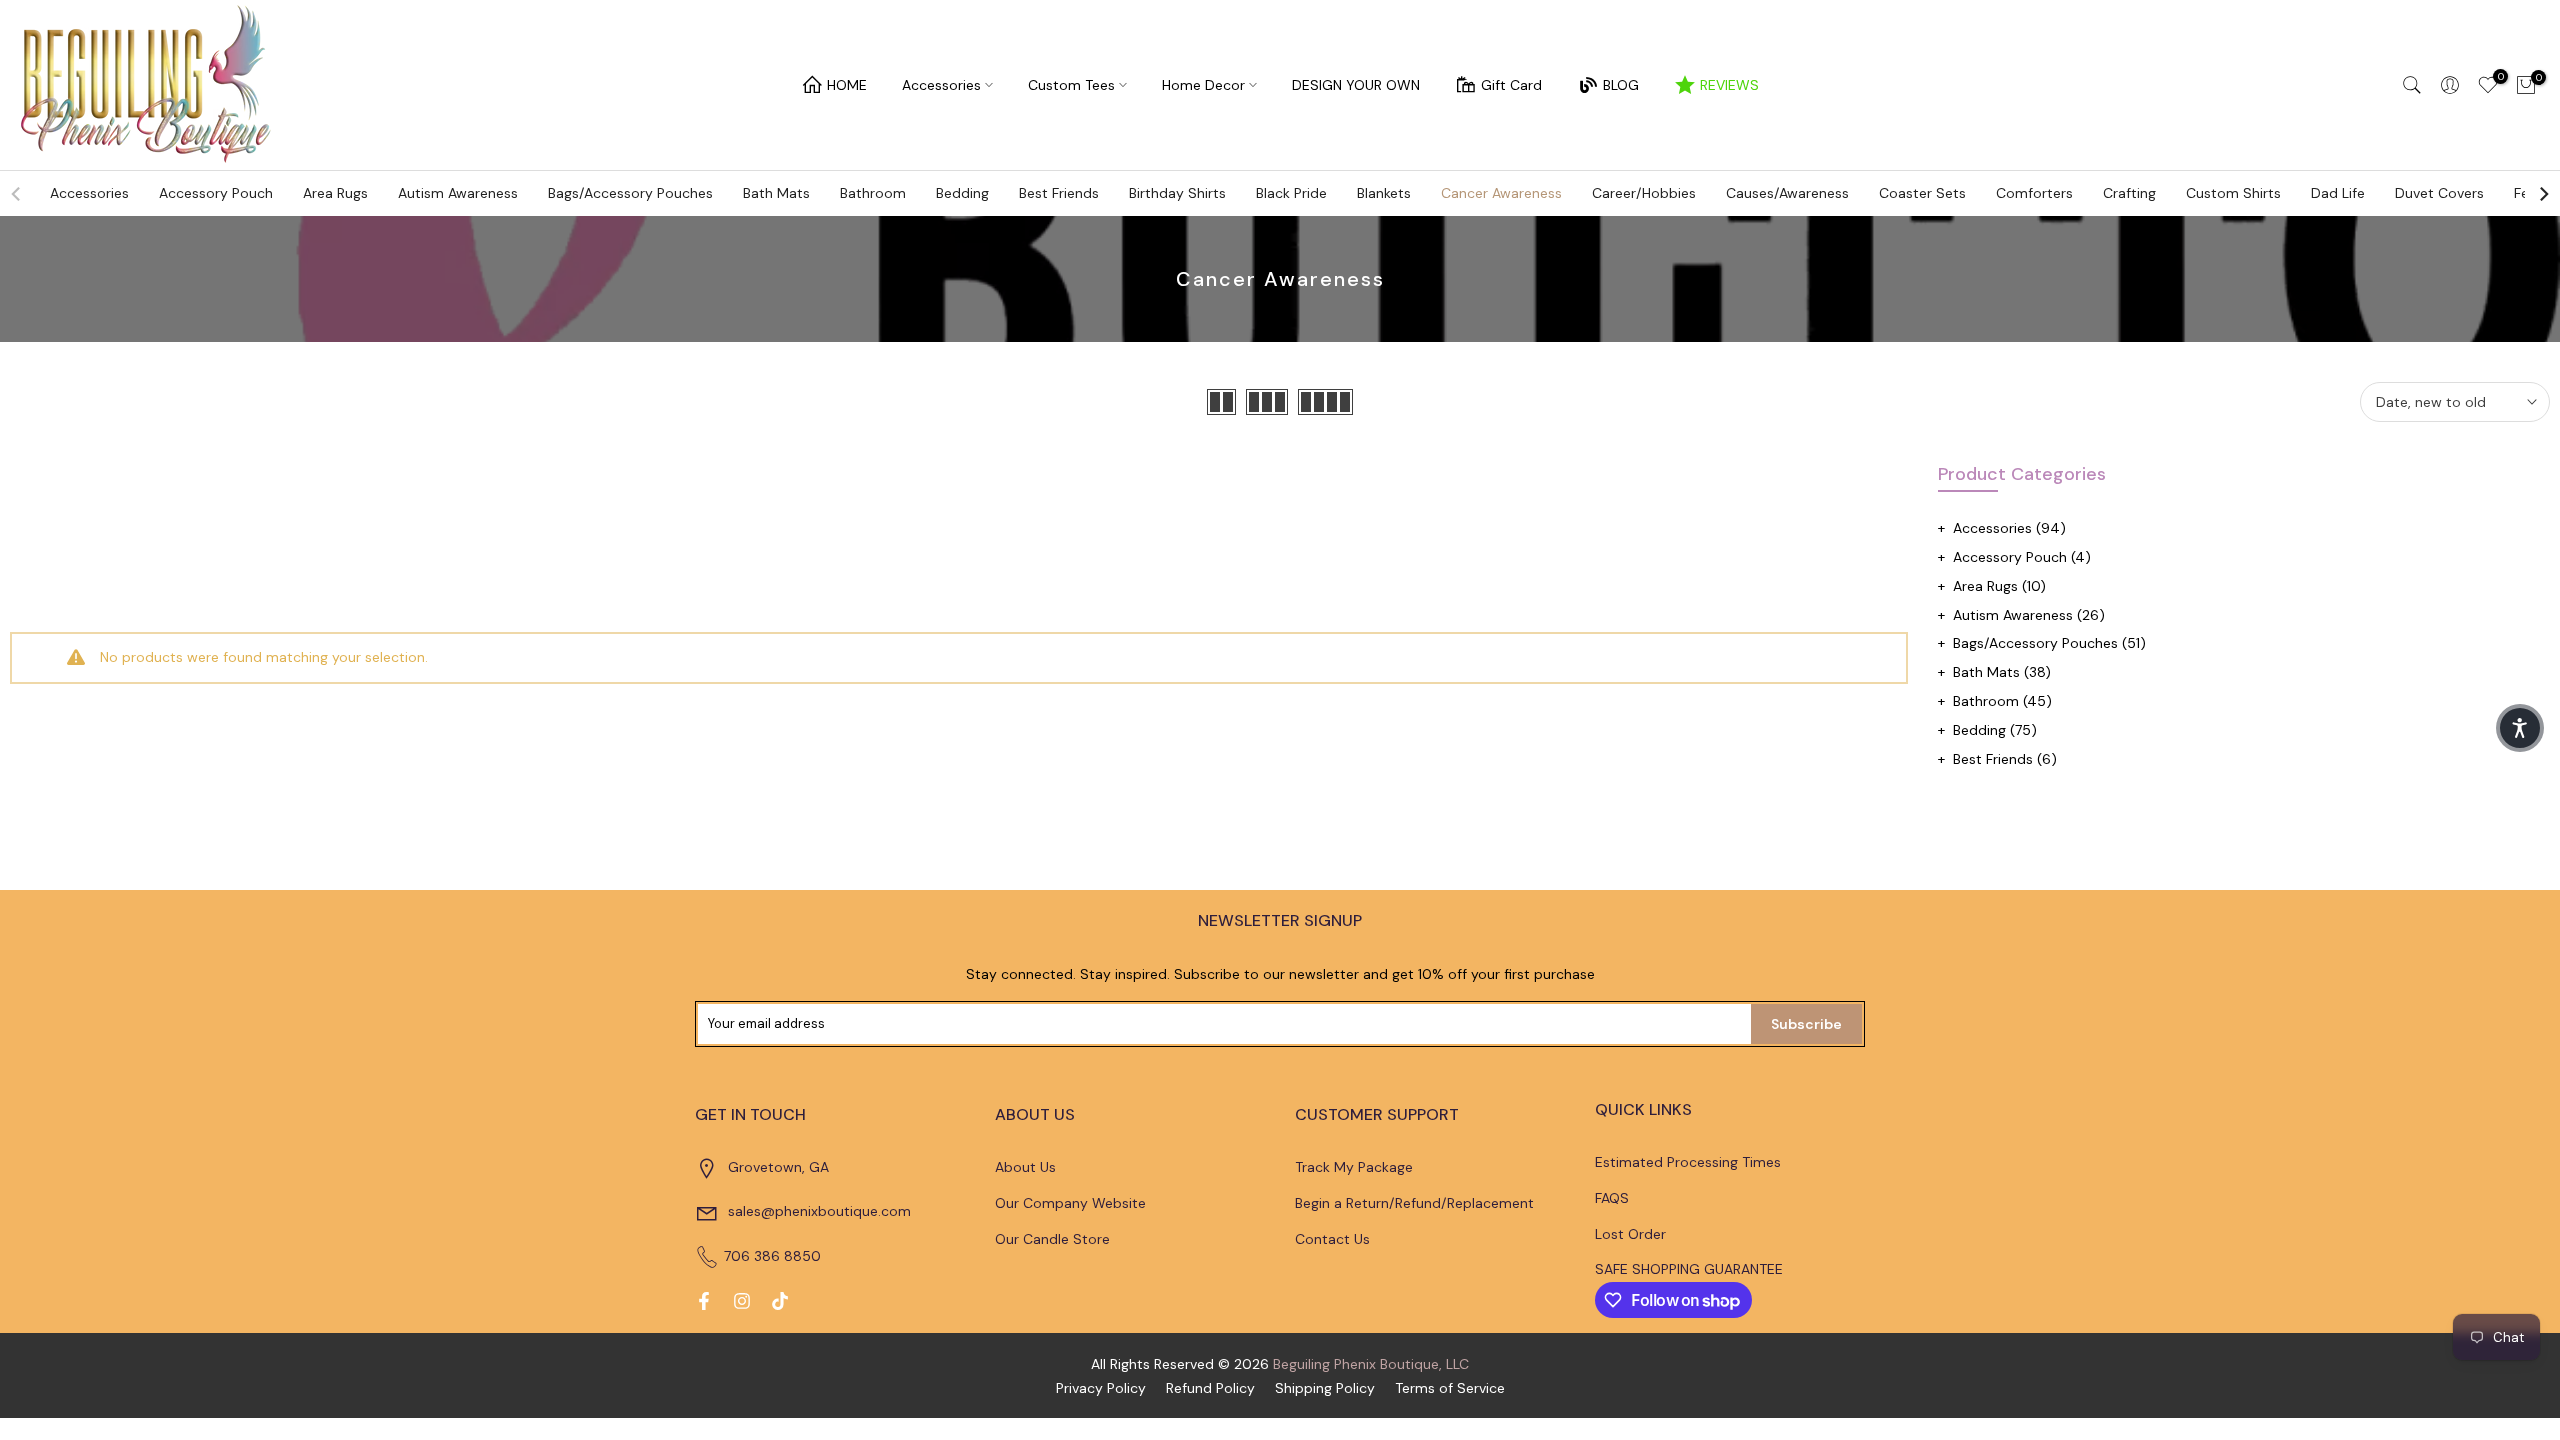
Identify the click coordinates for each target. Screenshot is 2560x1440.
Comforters (2034, 193)
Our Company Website (1070, 1203)
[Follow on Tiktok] (780, 1301)
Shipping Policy (1325, 1388)
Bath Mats (776, 193)
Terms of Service (1450, 1388)
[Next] (2543, 194)
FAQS (1612, 1198)
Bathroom (873, 193)
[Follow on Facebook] (704, 1301)
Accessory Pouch (216, 193)
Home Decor (1203, 85)
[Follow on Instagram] (742, 1301)
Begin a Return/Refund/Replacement (1414, 1203)
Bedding (962, 193)
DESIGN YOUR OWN (1356, 85)
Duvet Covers (2439, 193)
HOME (847, 85)
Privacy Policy (1101, 1388)
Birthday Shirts (1177, 193)
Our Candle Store (1052, 1239)
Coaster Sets (1922, 193)
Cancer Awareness (1501, 193)
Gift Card (1511, 85)
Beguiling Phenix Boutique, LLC (1371, 1364)
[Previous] (17, 194)
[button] (2520, 728)
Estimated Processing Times (1688, 1162)
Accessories (941, 85)
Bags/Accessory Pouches (630, 193)
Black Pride (1291, 193)
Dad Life (2338, 193)
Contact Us (1332, 1239)
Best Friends (1059, 193)
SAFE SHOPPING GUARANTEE (1689, 1269)
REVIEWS (1729, 85)
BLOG (1621, 85)
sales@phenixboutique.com (819, 1211)
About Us (1025, 1167)
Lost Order (1630, 1234)
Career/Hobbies (1644, 193)
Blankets (1384, 193)
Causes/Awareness (1787, 193)
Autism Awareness (458, 193)
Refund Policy (1210, 1388)
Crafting (2129, 193)
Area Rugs (335, 193)
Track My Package (1354, 1167)
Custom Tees (1071, 85)
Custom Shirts (2233, 193)
